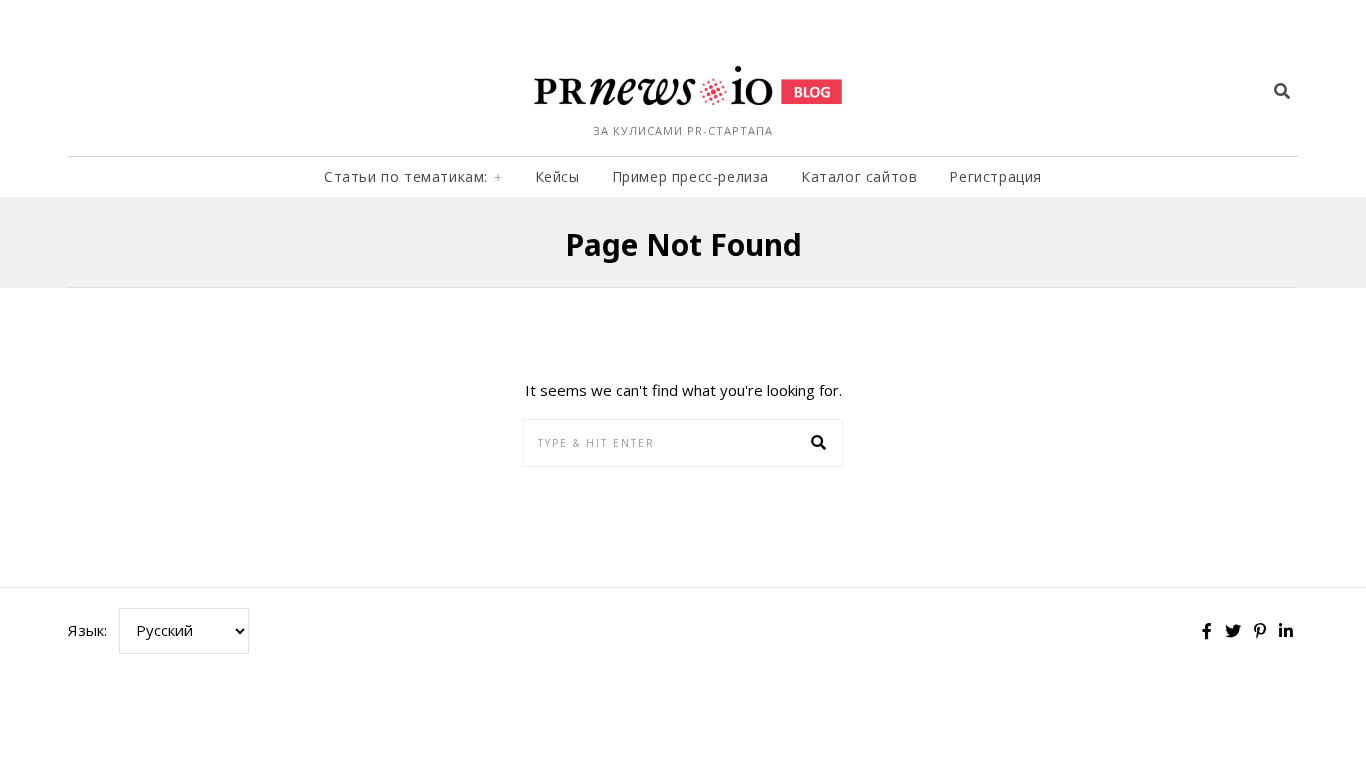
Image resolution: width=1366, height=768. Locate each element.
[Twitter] (1233, 631)
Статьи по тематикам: (406, 176)
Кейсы (557, 176)
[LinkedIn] (1286, 631)
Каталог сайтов (859, 176)
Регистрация (995, 176)
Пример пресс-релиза (690, 176)
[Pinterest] (1260, 631)
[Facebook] (1207, 631)
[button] (819, 443)
